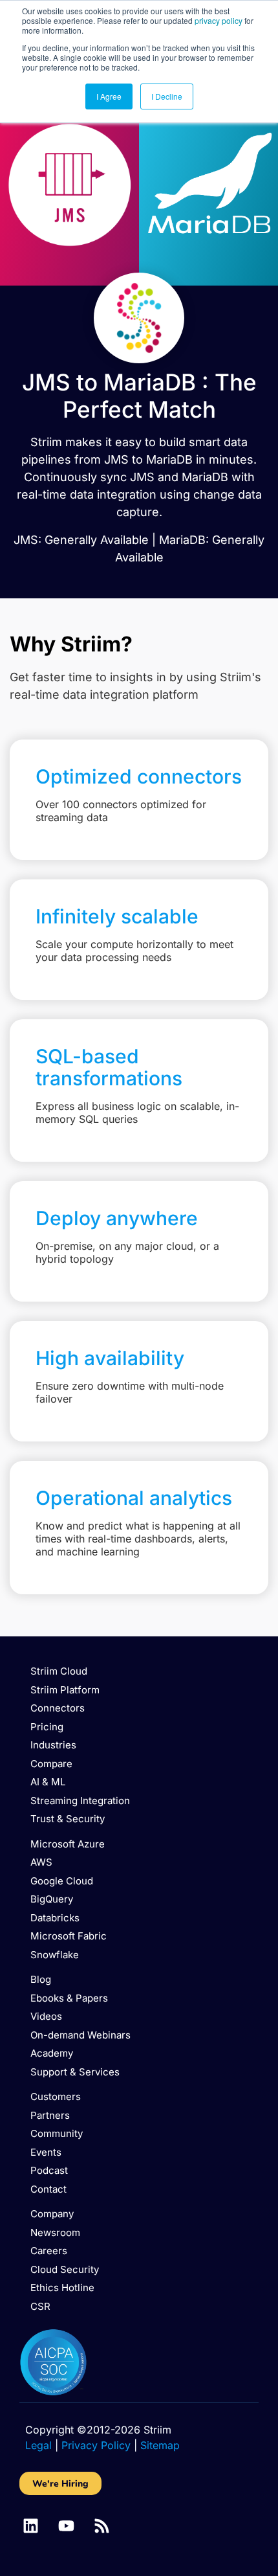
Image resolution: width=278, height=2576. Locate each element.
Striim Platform (65, 1690)
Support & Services (75, 2072)
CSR (40, 2306)
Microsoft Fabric (69, 1936)
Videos (46, 2016)
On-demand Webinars (80, 2035)
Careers (49, 2251)
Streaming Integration (80, 1801)
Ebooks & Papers (69, 1998)
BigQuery (52, 1899)
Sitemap (160, 2445)
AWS (41, 1862)
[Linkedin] (31, 2526)
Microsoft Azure (68, 1844)
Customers (56, 2096)
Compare (51, 1764)
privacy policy (219, 20)
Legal (38, 2445)
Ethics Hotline (62, 2288)
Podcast (49, 2170)
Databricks (55, 1918)
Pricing (47, 1727)
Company (52, 2214)
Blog (41, 1979)
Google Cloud (62, 1881)
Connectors (58, 1708)
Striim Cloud (59, 1671)
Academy (52, 2053)
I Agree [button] (109, 96)
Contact (48, 2189)
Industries (53, 1745)
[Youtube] (66, 2526)
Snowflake (55, 1955)
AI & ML (48, 1782)
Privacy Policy (96, 2445)
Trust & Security (68, 1819)
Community (57, 2133)
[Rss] (102, 2526)
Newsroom (55, 2232)
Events (46, 2152)
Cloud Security (65, 2269)
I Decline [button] (167, 96)
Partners (50, 2115)
